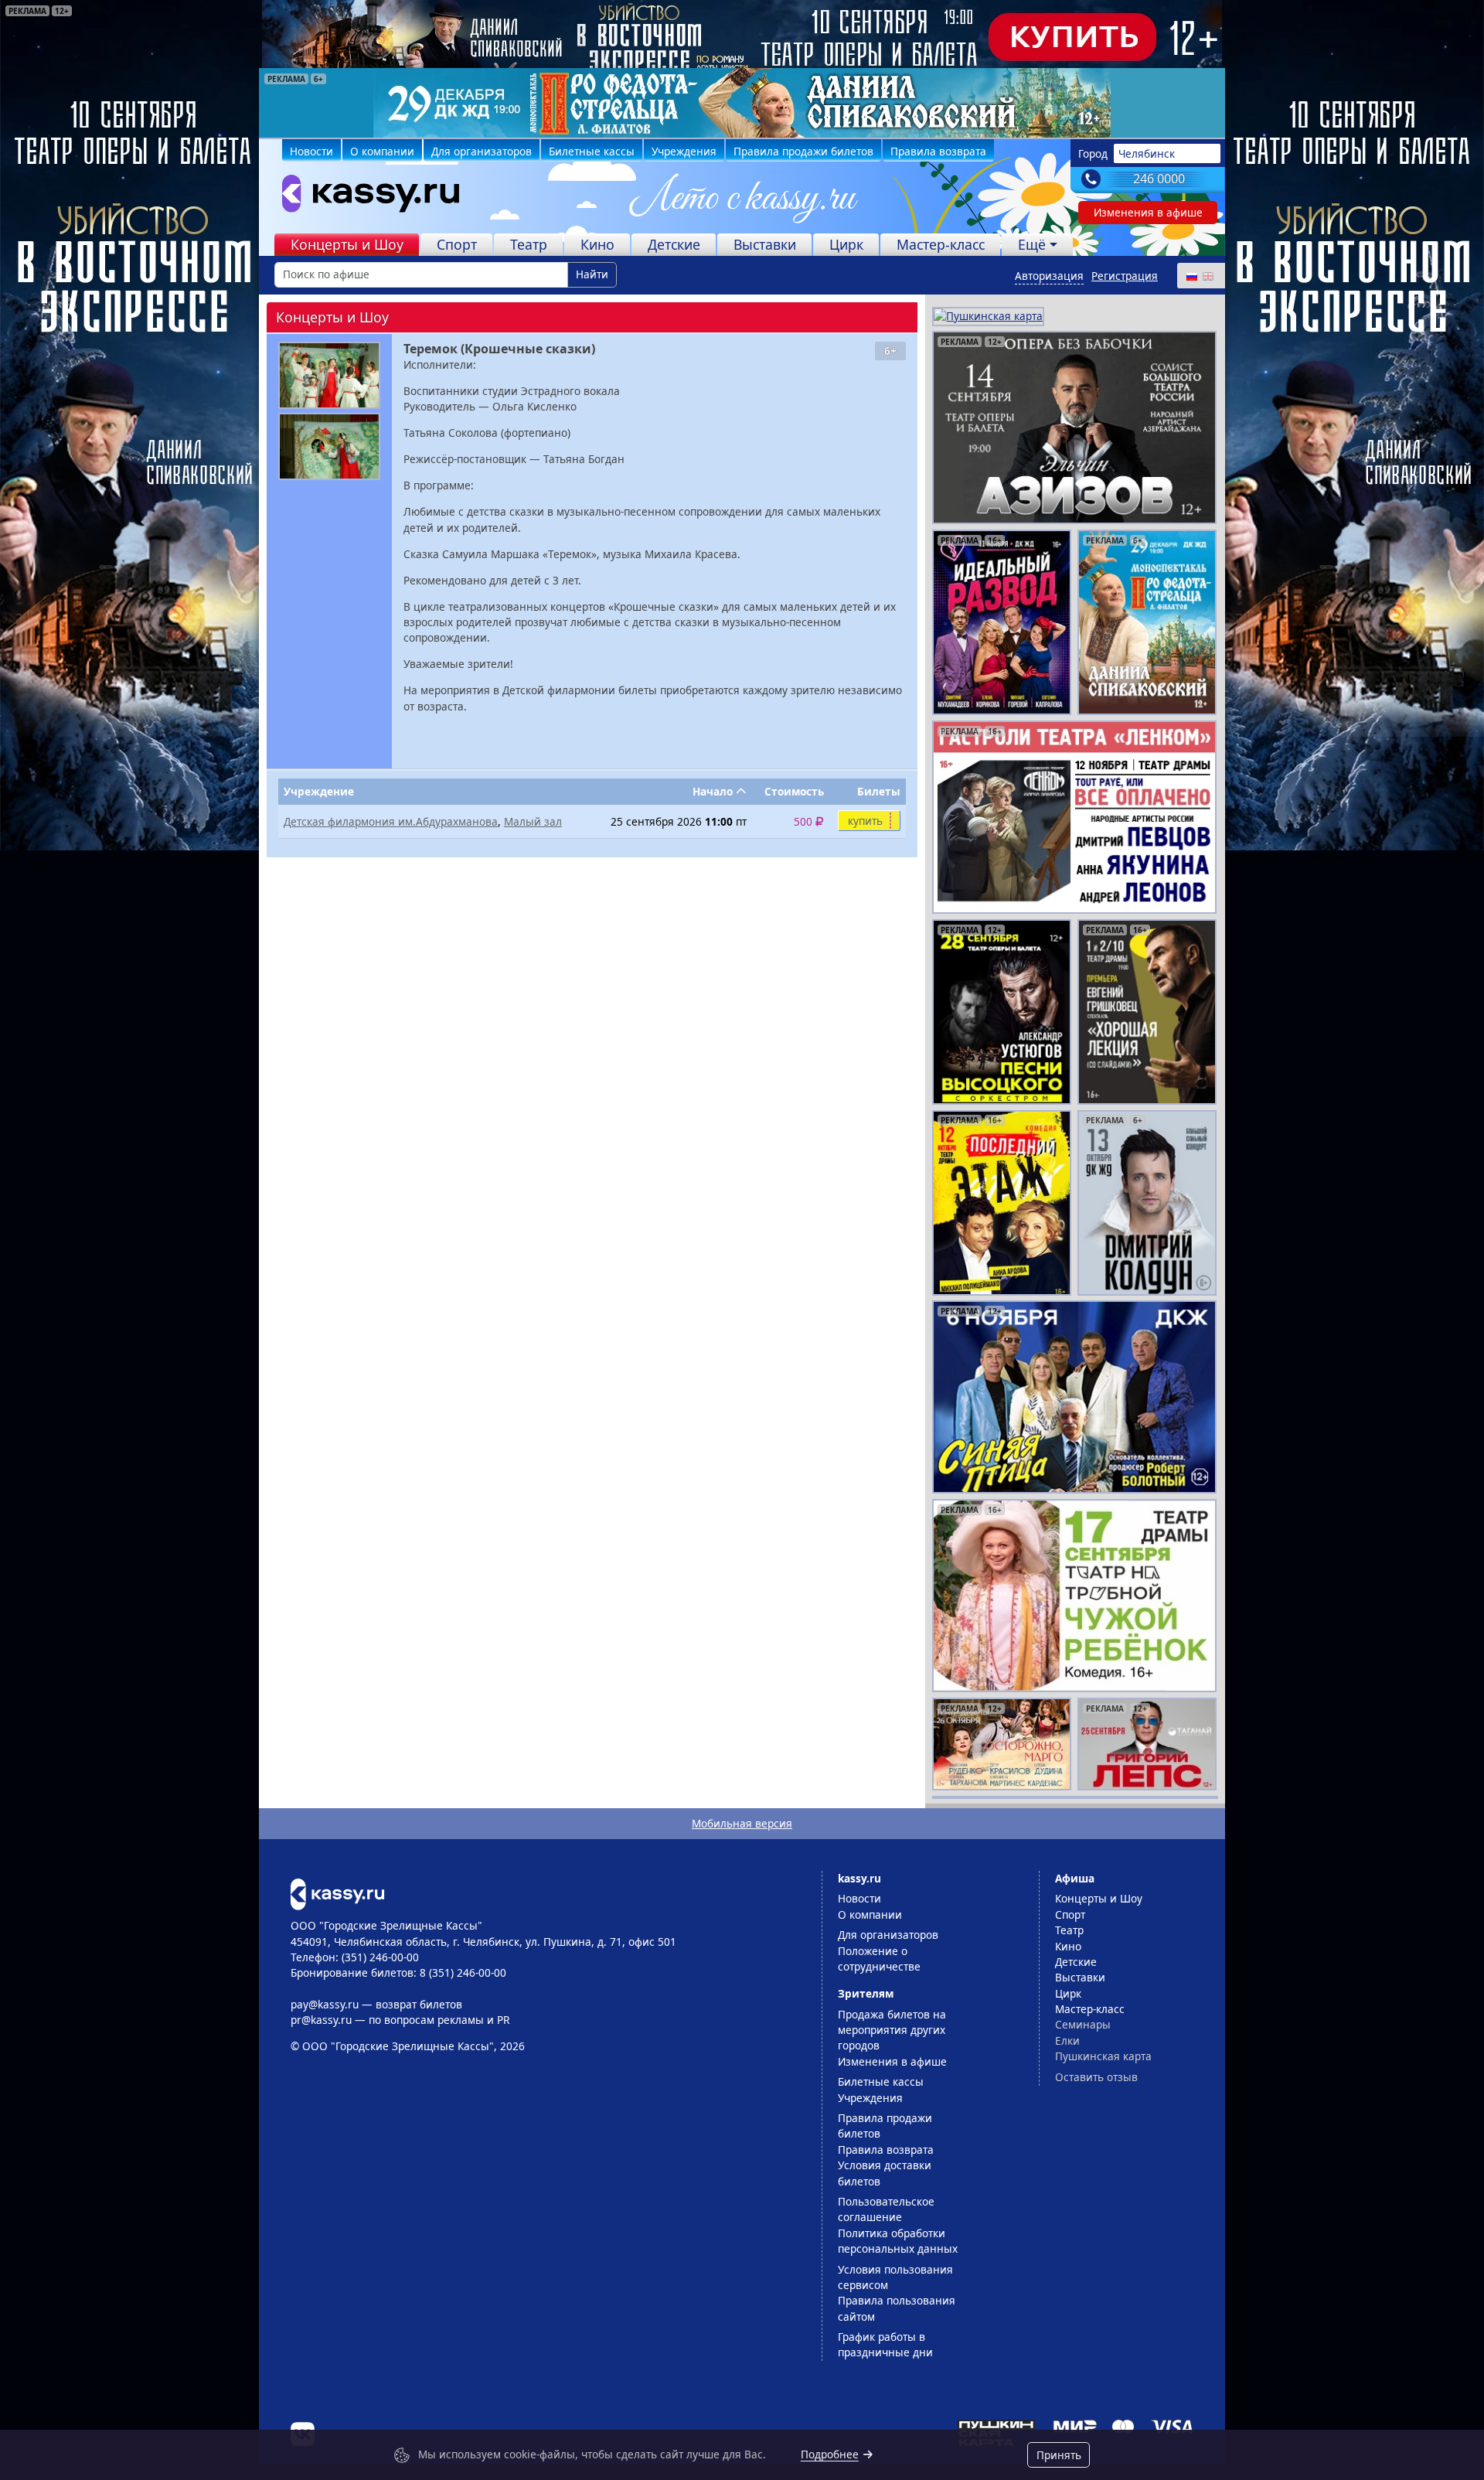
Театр (529, 244)
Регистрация (1125, 276)
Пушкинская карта (1103, 2056)
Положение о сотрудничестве (879, 1959)
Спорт (457, 244)
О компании (382, 151)
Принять (1059, 2455)
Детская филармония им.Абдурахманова (391, 821)
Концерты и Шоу (347, 244)
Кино (597, 244)
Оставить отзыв (1096, 2077)
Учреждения (684, 151)
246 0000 (1159, 179)
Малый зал (533, 821)
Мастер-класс (941, 244)
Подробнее (830, 2454)
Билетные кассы (592, 151)
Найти (592, 274)
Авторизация (1049, 276)
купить (865, 821)
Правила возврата (938, 151)
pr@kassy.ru (321, 2020)
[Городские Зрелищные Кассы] (364, 197)
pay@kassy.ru (325, 2004)
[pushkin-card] (988, 315)
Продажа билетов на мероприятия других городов (892, 2030)
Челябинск (1147, 153)
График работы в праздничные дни (885, 2344)
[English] (1207, 276)
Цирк (846, 244)
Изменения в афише (1148, 212)
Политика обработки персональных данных (898, 2241)
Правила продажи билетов (803, 151)
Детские (674, 244)
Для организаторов (482, 151)
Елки (1067, 2041)
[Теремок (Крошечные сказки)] (329, 375)
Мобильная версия (742, 1823)
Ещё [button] (1032, 244)
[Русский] (1191, 276)
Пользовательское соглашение (886, 2209)
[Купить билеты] (337, 1893)
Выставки (765, 244)
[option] (742, 103)
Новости (311, 151)
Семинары (1083, 2024)
